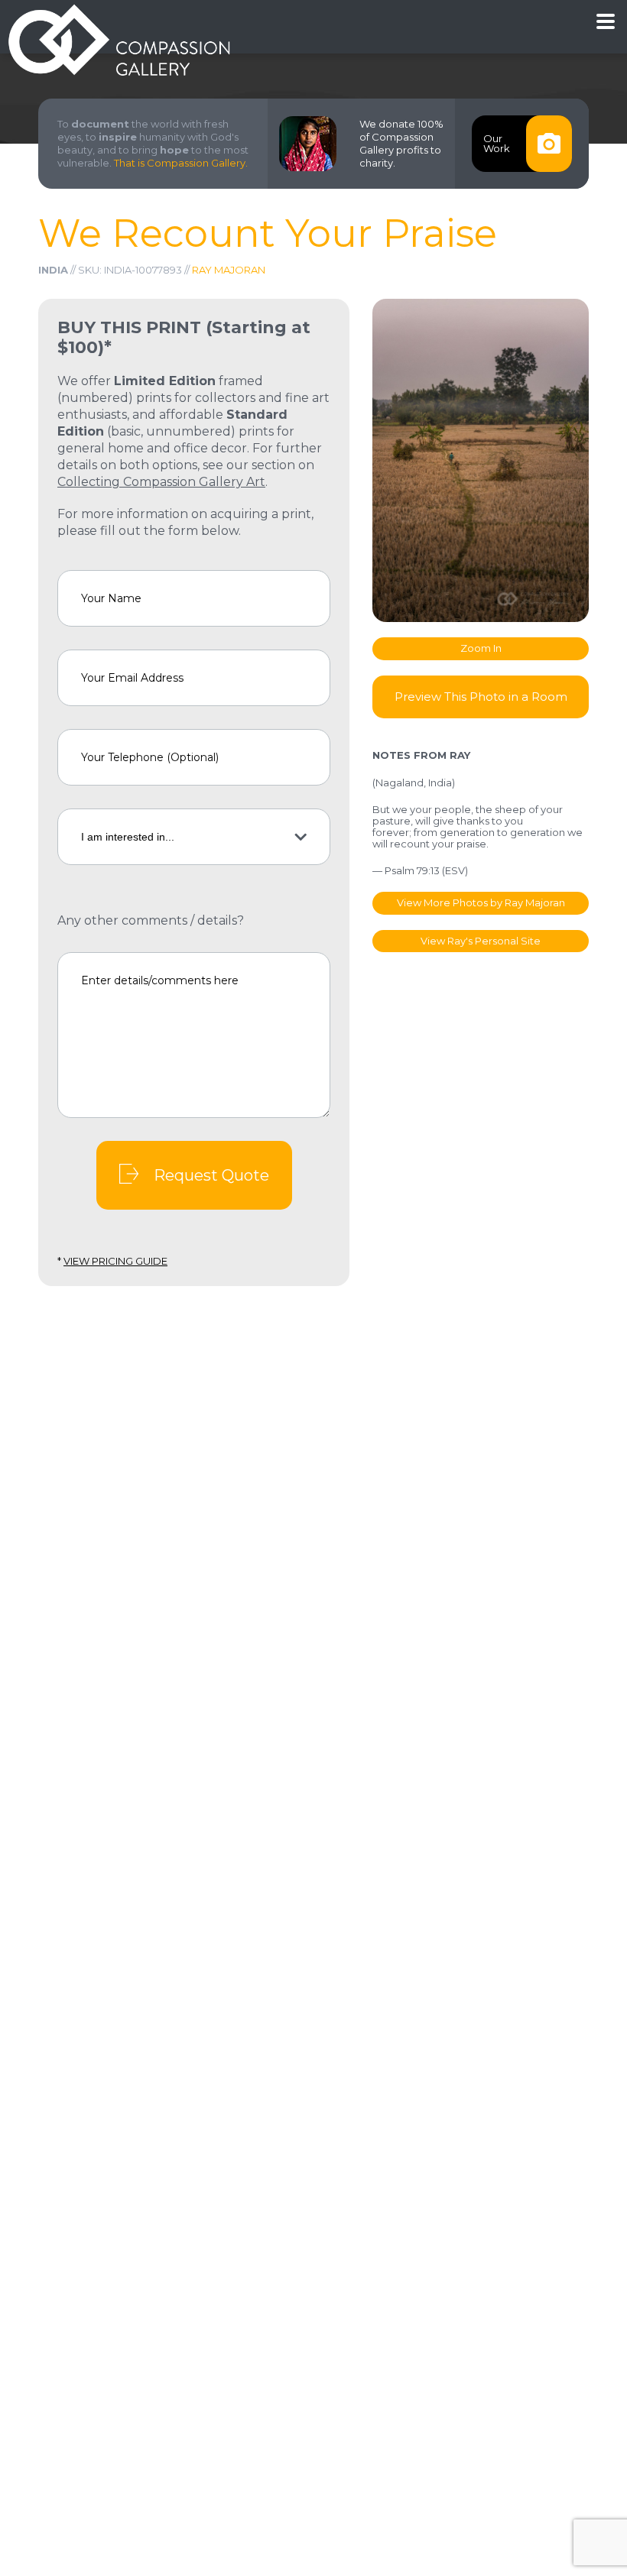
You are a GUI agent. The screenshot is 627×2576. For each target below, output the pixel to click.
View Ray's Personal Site (481, 941)
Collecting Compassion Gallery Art (161, 482)
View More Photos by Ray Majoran (481, 902)
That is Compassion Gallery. (181, 163)
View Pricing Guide (115, 1261)
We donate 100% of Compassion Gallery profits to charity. (401, 143)
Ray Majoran (229, 270)
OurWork (497, 143)
